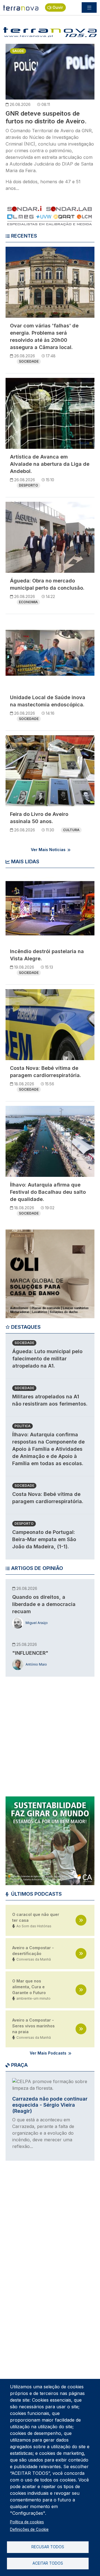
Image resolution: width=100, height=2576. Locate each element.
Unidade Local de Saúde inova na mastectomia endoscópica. (48, 701)
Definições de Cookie (29, 2529)
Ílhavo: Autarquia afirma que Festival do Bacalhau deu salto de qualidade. (48, 1192)
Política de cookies (27, 2522)
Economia (28, 602)
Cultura (71, 830)
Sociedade (29, 361)
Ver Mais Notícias (48, 850)
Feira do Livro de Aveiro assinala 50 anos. (39, 818)
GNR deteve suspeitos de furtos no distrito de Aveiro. (46, 117)
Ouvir (58, 7)
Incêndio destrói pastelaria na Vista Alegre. (47, 955)
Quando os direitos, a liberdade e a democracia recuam (44, 1604)
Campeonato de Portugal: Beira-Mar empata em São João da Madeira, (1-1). (44, 1539)
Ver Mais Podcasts (48, 2053)
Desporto (28, 485)
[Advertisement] (50, 1733)
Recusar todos (48, 2547)
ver (81, 1920)
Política (22, 1426)
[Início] (21, 7)
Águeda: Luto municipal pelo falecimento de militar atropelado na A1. (47, 1359)
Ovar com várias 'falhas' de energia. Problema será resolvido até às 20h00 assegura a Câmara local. (44, 336)
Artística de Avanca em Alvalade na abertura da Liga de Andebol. (50, 464)
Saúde (18, 51)
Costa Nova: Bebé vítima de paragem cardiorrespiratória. (46, 1072)
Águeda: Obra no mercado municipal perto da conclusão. (47, 584)
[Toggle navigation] (89, 7)
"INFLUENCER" (30, 1653)
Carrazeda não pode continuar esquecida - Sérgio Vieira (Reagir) (50, 2105)
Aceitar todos (48, 2563)
